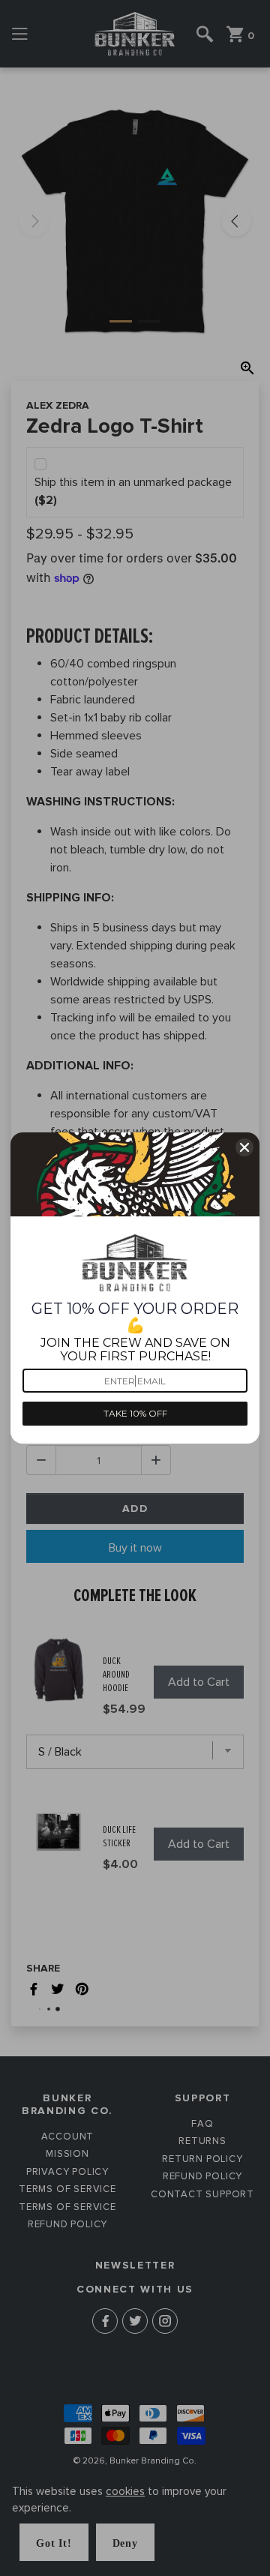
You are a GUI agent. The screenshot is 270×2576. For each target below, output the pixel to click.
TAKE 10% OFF (135, 1413)
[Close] (244, 1147)
